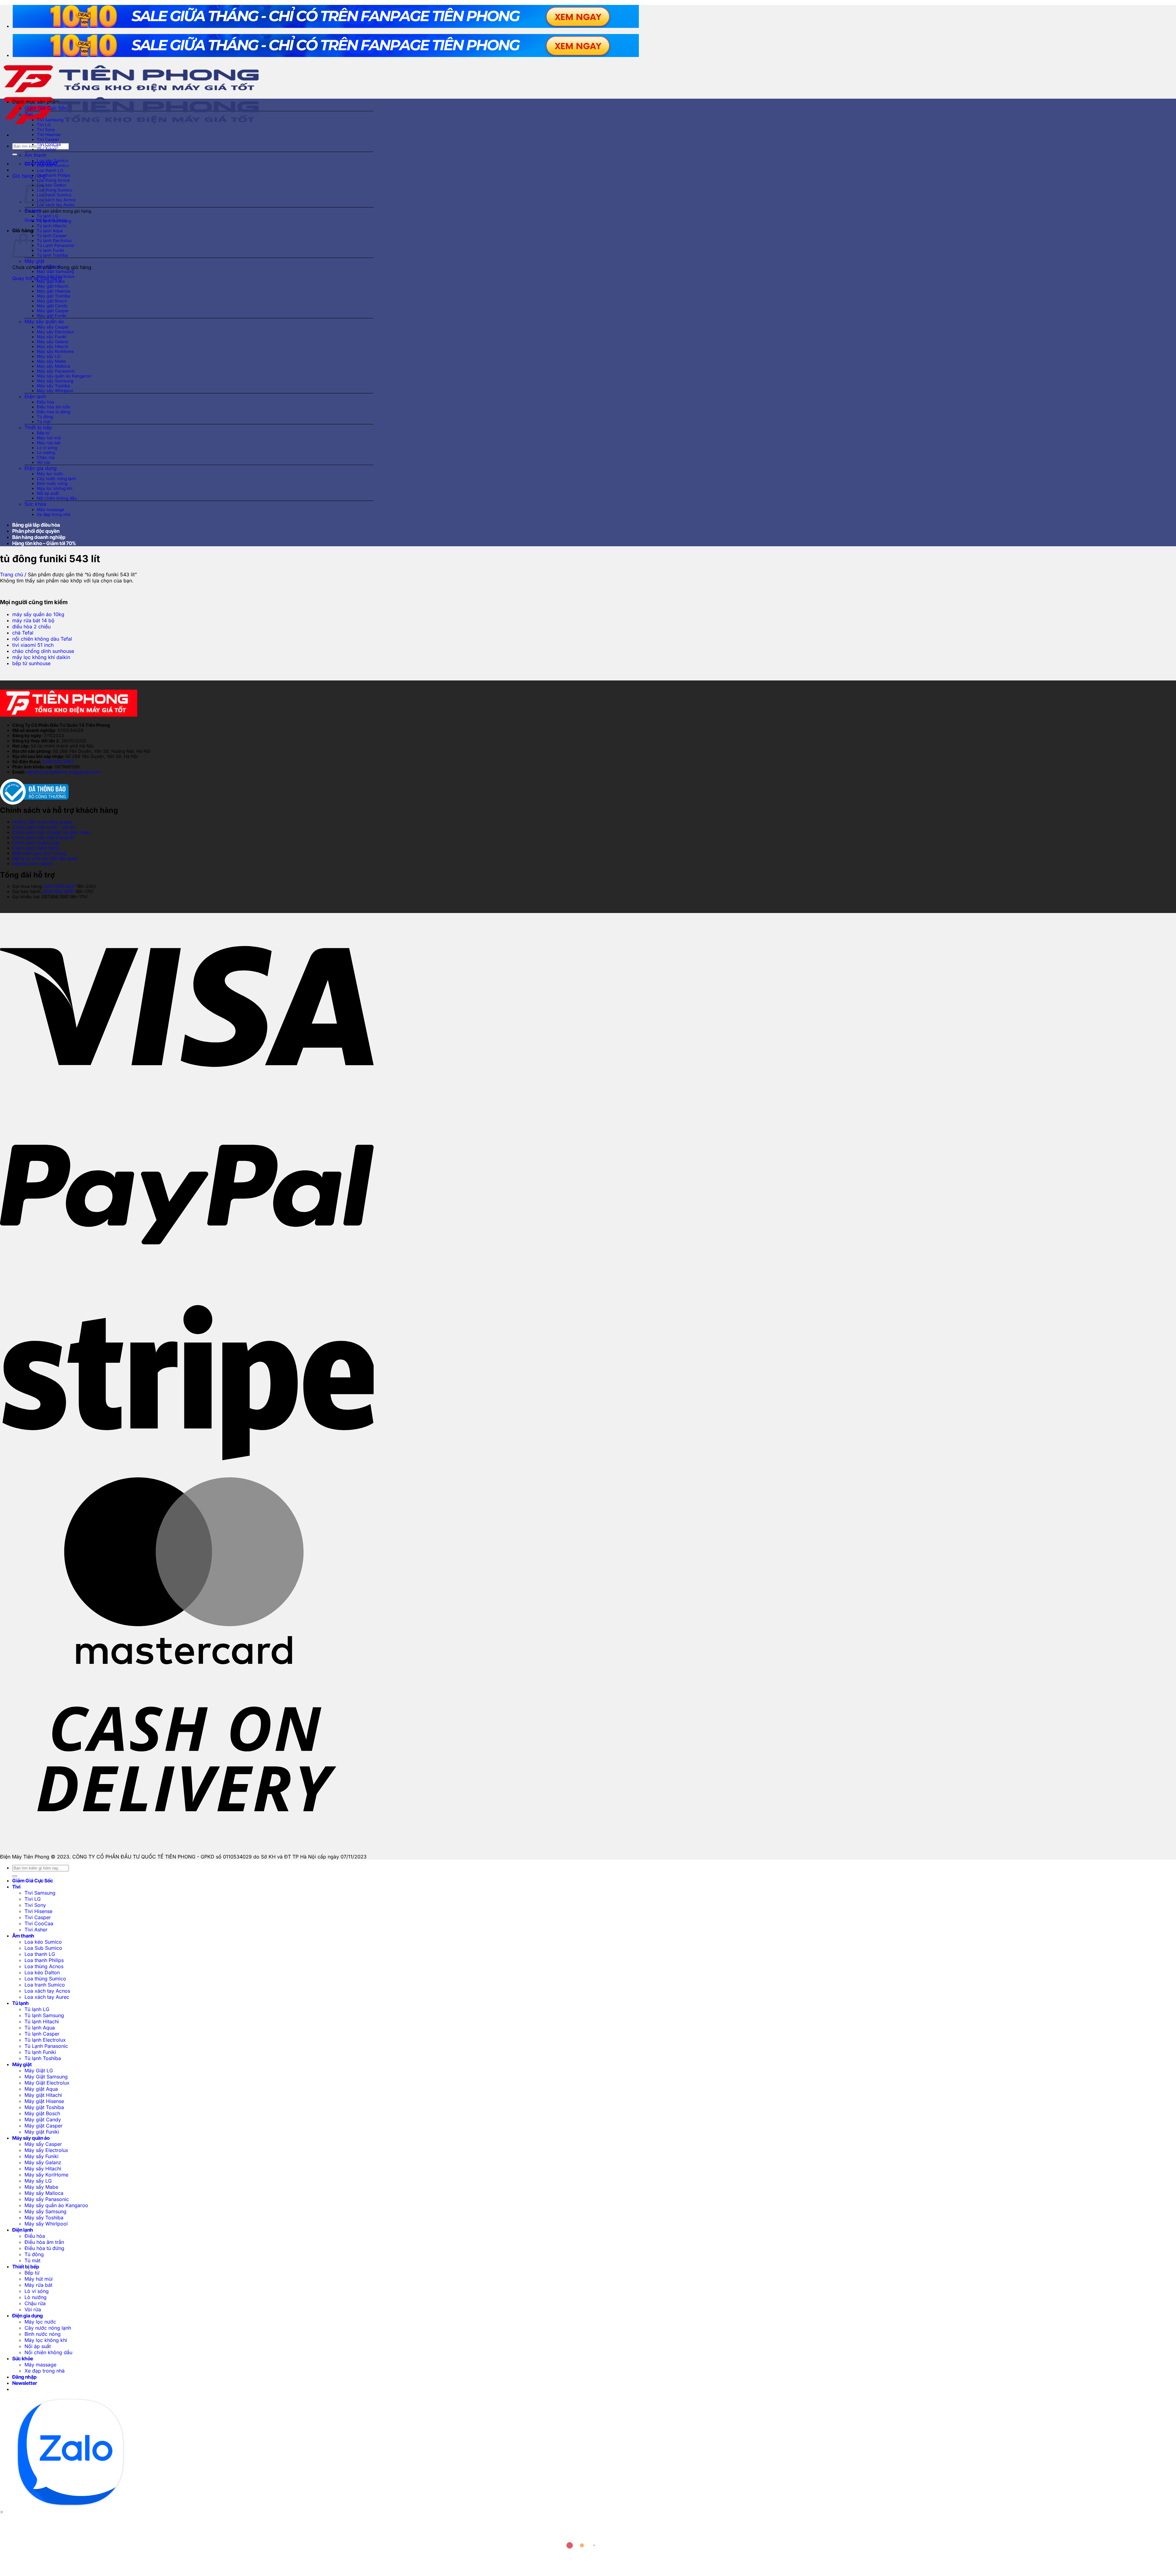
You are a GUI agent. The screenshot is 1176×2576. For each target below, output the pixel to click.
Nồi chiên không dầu (57, 498)
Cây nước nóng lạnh (57, 479)
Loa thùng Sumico (55, 190)
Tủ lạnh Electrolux (54, 241)
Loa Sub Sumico (53, 165)
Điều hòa (45, 402)
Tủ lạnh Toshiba (52, 255)
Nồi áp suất (48, 493)
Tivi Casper (48, 139)
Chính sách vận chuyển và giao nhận (51, 832)
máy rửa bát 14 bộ (33, 620)
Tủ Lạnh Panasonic (56, 245)
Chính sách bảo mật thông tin (43, 837)
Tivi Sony (46, 130)
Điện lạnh (35, 396)
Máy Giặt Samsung (55, 271)
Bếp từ (43, 433)
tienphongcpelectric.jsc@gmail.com (63, 772)
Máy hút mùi (49, 438)
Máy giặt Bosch (52, 301)
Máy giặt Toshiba (53, 296)
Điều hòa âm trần (54, 407)
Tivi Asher (47, 149)
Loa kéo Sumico (53, 161)
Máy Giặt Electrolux (56, 276)
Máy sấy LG (49, 356)
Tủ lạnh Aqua (50, 231)
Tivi (29, 114)
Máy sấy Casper (53, 327)
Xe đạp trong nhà (54, 514)
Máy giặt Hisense (54, 291)
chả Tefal (23, 633)
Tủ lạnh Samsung (54, 221)
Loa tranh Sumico (54, 195)
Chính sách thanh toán (36, 843)
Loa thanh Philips (53, 175)
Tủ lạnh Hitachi (51, 226)
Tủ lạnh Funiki (50, 250)
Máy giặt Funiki (51, 316)
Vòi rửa (43, 462)
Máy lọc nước (50, 474)
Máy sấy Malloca (53, 366)
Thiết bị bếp (38, 427)
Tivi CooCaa (49, 144)
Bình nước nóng (52, 483)
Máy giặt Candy (52, 306)
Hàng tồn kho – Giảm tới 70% (44, 543)
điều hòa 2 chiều (31, 627)
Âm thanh (35, 155)
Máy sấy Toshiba (53, 386)
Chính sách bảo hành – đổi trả (44, 827)
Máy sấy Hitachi (53, 347)
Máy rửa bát (49, 443)
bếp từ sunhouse (31, 663)
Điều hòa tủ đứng (53, 412)
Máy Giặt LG (49, 267)
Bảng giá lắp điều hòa (36, 525)
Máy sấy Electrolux (55, 332)
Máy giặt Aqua (51, 281)
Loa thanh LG (50, 170)
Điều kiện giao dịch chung (39, 853)
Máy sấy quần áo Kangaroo (64, 376)
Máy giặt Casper (53, 311)
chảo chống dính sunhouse (43, 651)
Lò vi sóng (47, 448)
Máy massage (51, 510)
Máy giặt (34, 261)
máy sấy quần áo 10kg (38, 614)
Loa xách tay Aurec (56, 205)
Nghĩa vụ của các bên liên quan (45, 858)
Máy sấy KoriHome (55, 351)
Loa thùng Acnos (53, 180)
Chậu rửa (46, 457)
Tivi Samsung (50, 120)
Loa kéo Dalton (51, 185)
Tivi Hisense (49, 134)
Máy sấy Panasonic (56, 371)
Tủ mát (44, 422)
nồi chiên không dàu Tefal (42, 639)
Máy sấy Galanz (53, 342)
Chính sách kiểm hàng (36, 848)
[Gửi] (15, 154)
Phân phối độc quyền (36, 531)
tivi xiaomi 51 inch (33, 645)
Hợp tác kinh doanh (33, 864)
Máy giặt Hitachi (53, 286)
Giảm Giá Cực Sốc (46, 108)
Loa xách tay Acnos (56, 200)
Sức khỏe (35, 504)
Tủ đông (45, 417)
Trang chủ (11, 574)
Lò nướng (46, 453)
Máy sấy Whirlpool (55, 391)
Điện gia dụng (41, 468)
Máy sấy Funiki (51, 337)
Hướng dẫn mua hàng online (42, 822)
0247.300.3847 (58, 761)
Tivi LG (44, 125)
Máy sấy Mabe (51, 361)
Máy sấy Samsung (55, 381)
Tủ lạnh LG (47, 216)
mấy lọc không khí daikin (41, 657)
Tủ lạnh (33, 210)
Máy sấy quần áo (44, 321)
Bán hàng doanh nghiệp (39, 537)
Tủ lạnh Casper (52, 236)
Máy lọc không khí (55, 488)
